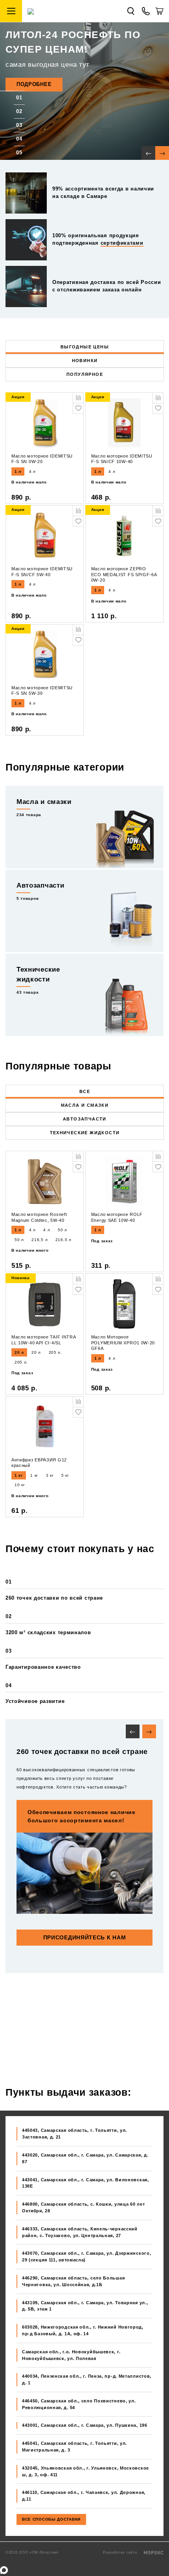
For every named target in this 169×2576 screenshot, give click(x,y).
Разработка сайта (121, 2552)
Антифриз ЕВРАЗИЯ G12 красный (39, 1463)
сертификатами (122, 243)
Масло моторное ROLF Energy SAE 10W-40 (117, 1217)
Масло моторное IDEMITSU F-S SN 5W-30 (42, 691)
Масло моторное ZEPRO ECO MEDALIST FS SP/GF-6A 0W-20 (124, 574)
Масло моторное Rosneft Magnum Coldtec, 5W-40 (39, 1217)
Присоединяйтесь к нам (85, 1937)
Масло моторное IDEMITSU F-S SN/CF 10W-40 (122, 459)
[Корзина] (159, 14)
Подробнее (34, 84)
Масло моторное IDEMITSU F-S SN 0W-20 (42, 459)
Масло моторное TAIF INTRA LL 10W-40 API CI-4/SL (44, 1340)
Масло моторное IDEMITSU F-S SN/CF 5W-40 (42, 572)
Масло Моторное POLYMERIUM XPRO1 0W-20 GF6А (123, 1343)
